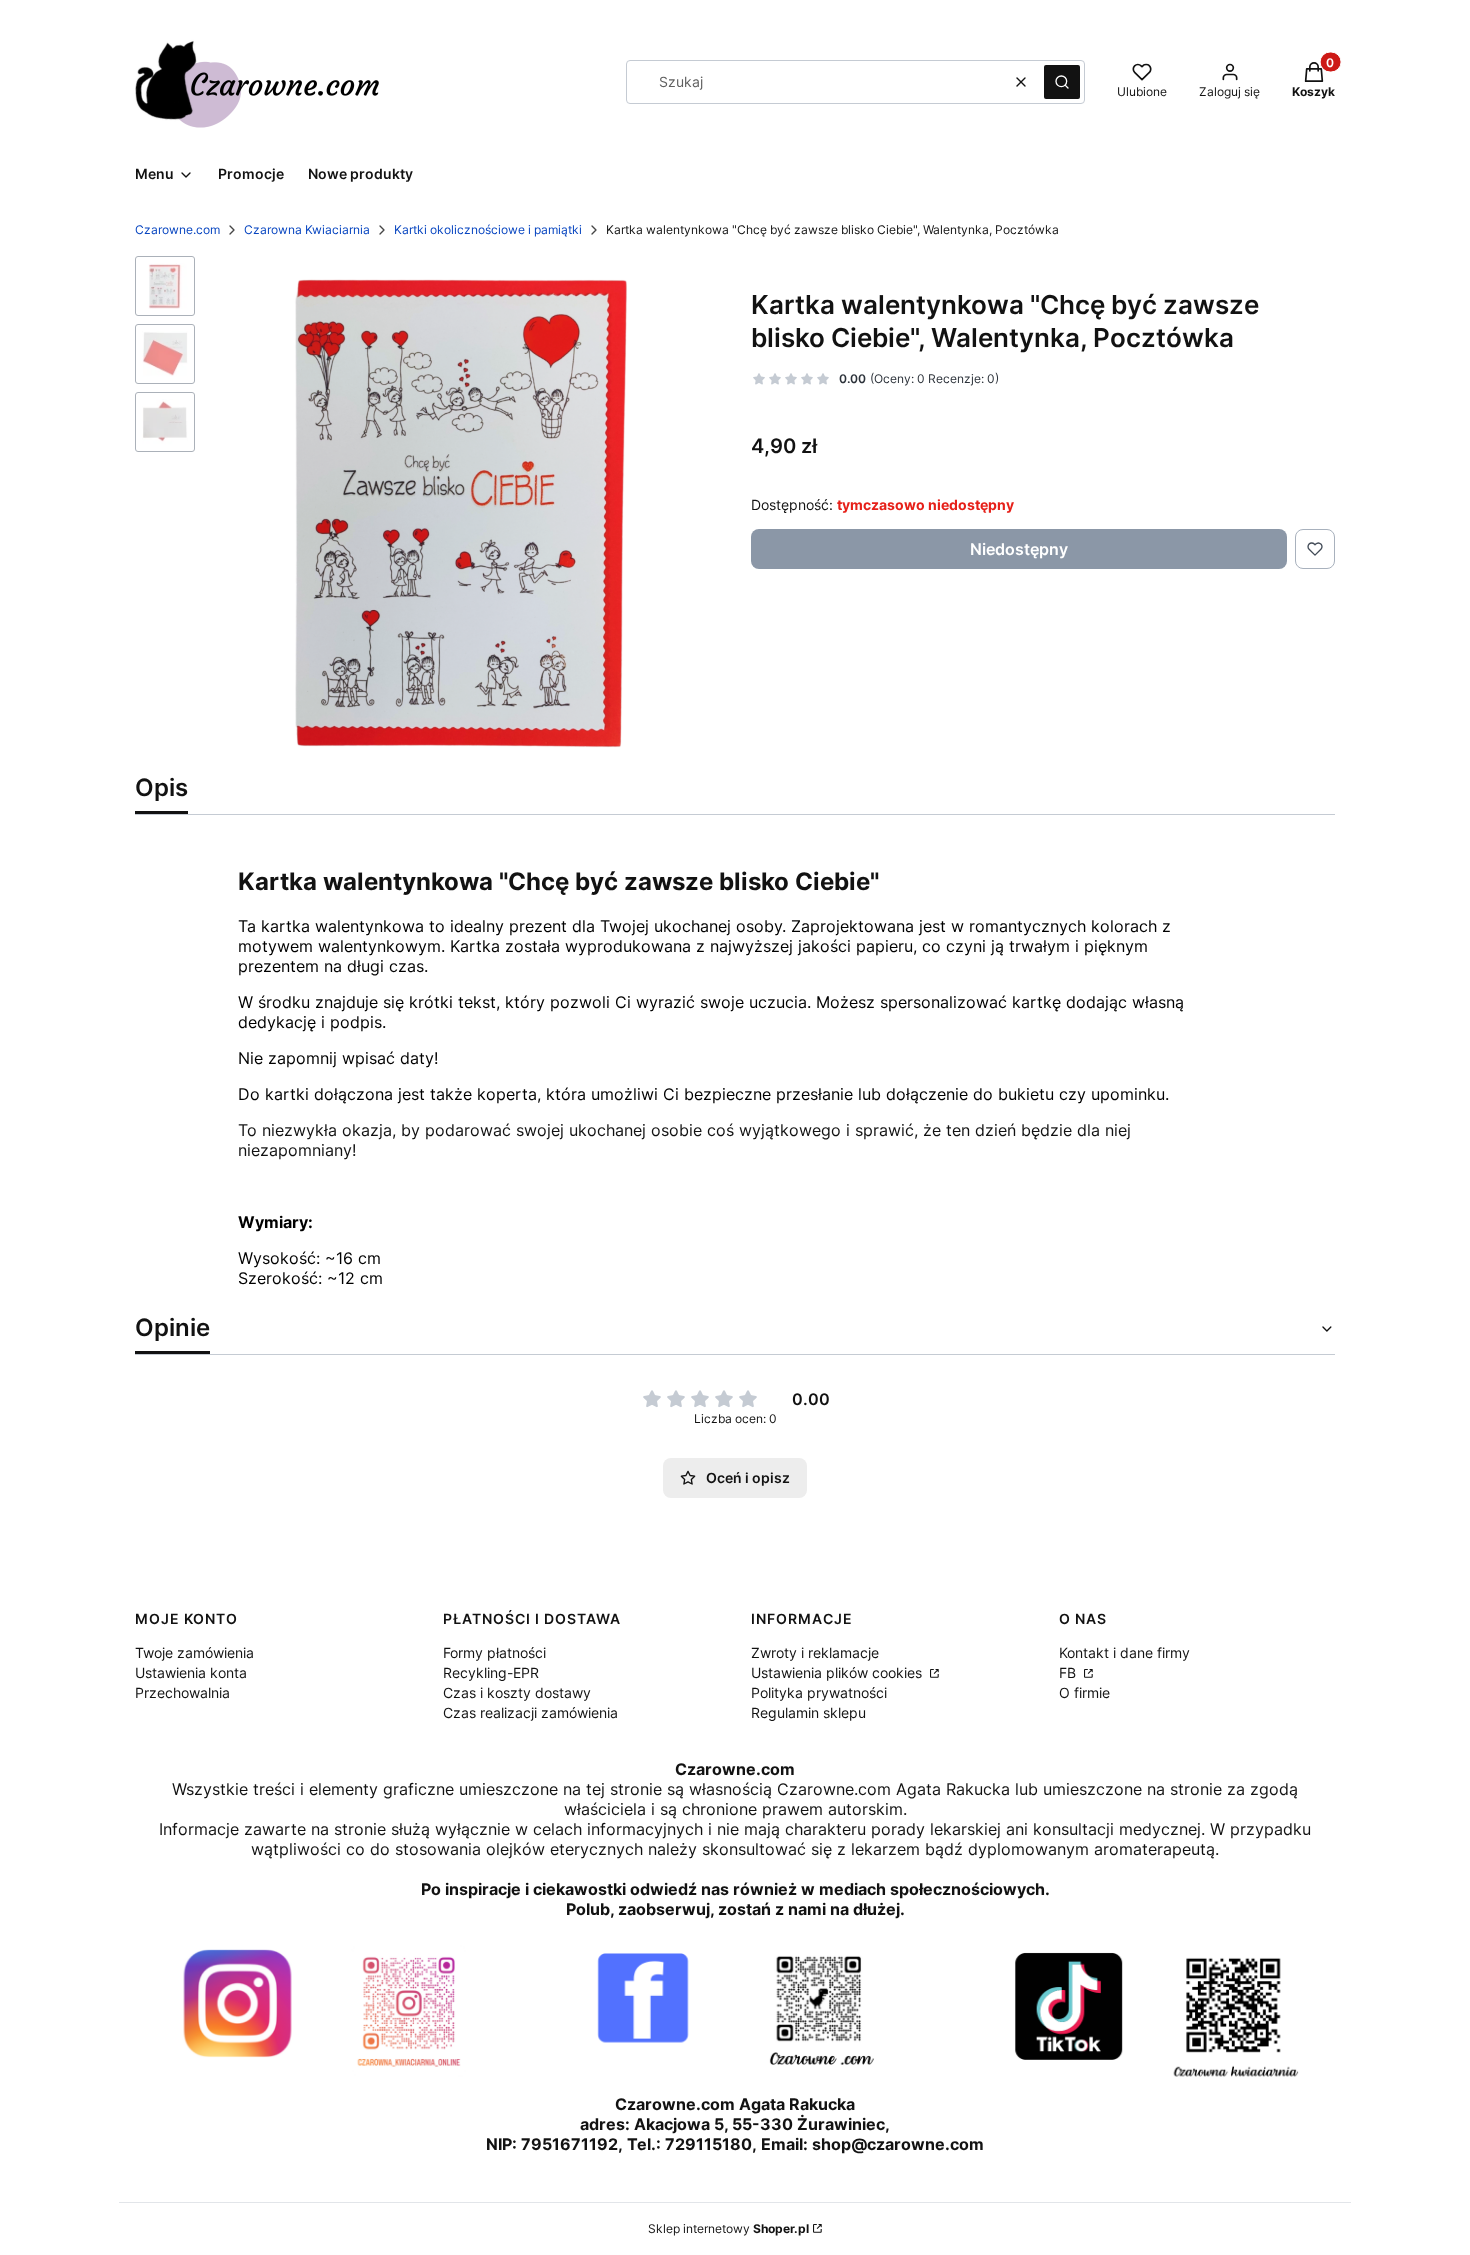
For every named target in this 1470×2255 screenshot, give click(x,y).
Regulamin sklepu (808, 1712)
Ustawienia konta (191, 1672)
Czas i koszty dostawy (517, 1692)
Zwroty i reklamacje (815, 1652)
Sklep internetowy (728, 2228)
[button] (1062, 82)
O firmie (1084, 1692)
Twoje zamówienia (194, 1652)
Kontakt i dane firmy (1124, 1652)
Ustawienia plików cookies (838, 1672)
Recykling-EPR (491, 1672)
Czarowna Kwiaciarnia (307, 229)
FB (1069, 1672)
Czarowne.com (177, 229)
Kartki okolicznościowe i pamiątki (488, 229)
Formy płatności (494, 1652)
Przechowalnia (182, 1692)
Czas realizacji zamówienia (530, 1712)
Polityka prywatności (819, 1692)
